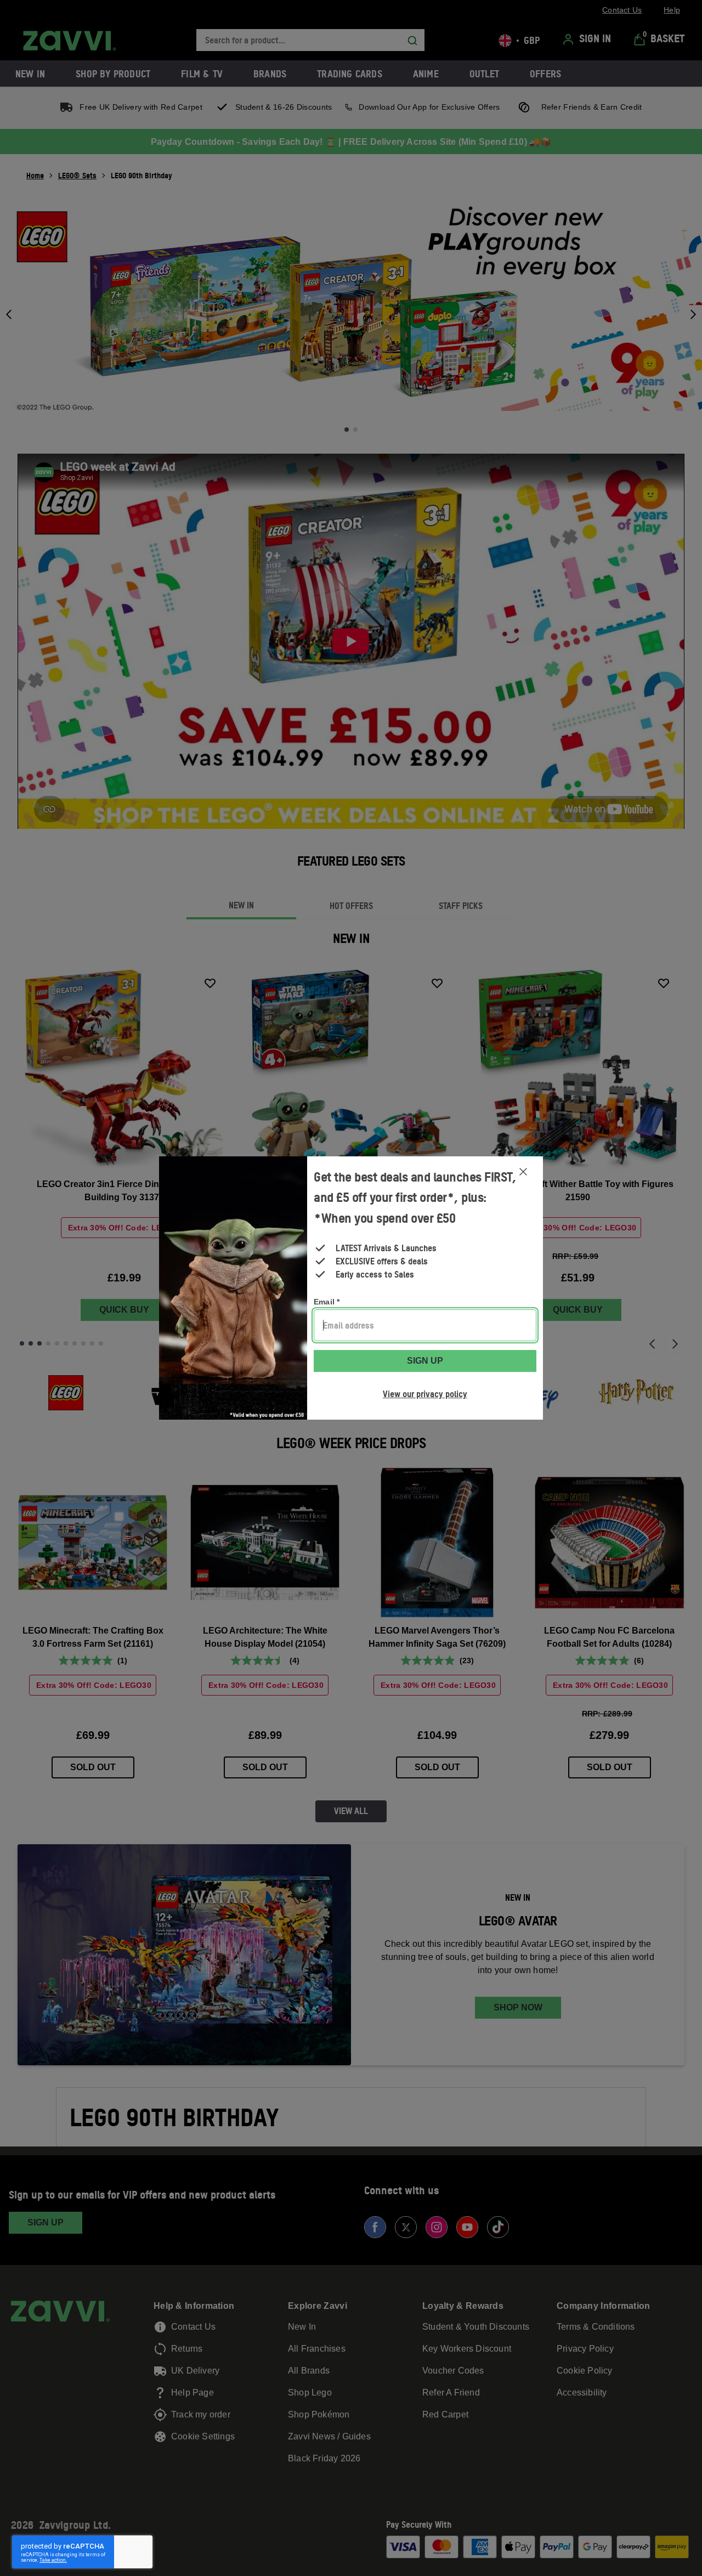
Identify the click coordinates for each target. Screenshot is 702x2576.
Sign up (425, 1361)
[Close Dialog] (523, 1172)
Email (327, 1302)
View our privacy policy (425, 1394)
